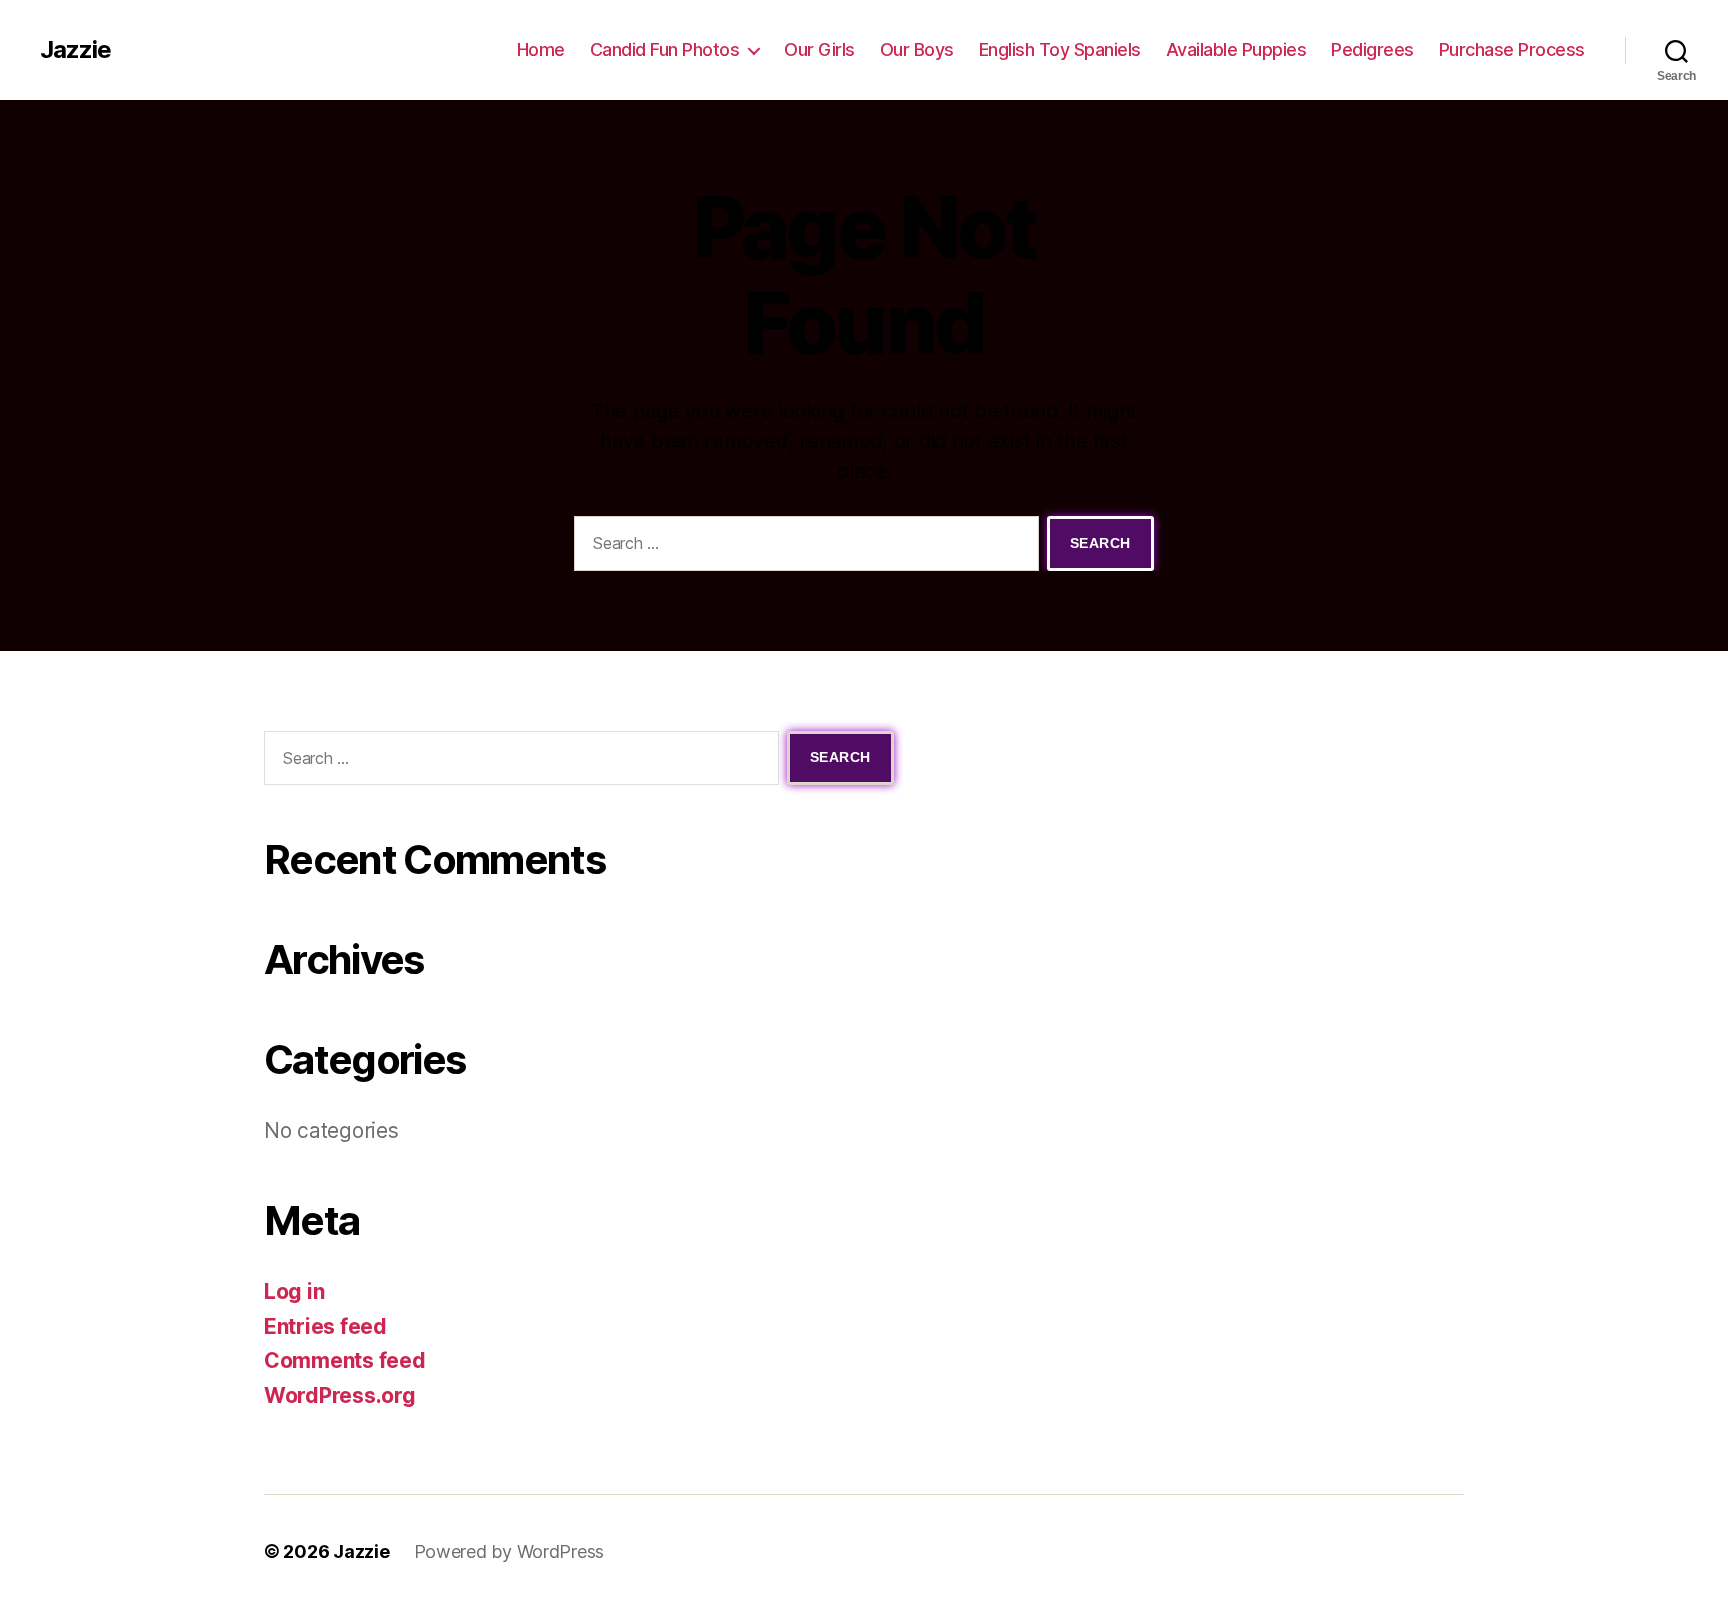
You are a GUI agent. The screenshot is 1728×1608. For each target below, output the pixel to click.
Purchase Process (1512, 49)
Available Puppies (1236, 49)
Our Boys (917, 49)
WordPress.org (340, 1395)
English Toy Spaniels (1060, 49)
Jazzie (75, 50)
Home (541, 49)
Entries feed (325, 1326)
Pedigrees (1372, 49)
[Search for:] (802, 547)
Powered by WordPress (509, 1551)
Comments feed (345, 1360)
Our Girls (819, 49)
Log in (294, 1291)
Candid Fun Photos (665, 49)
